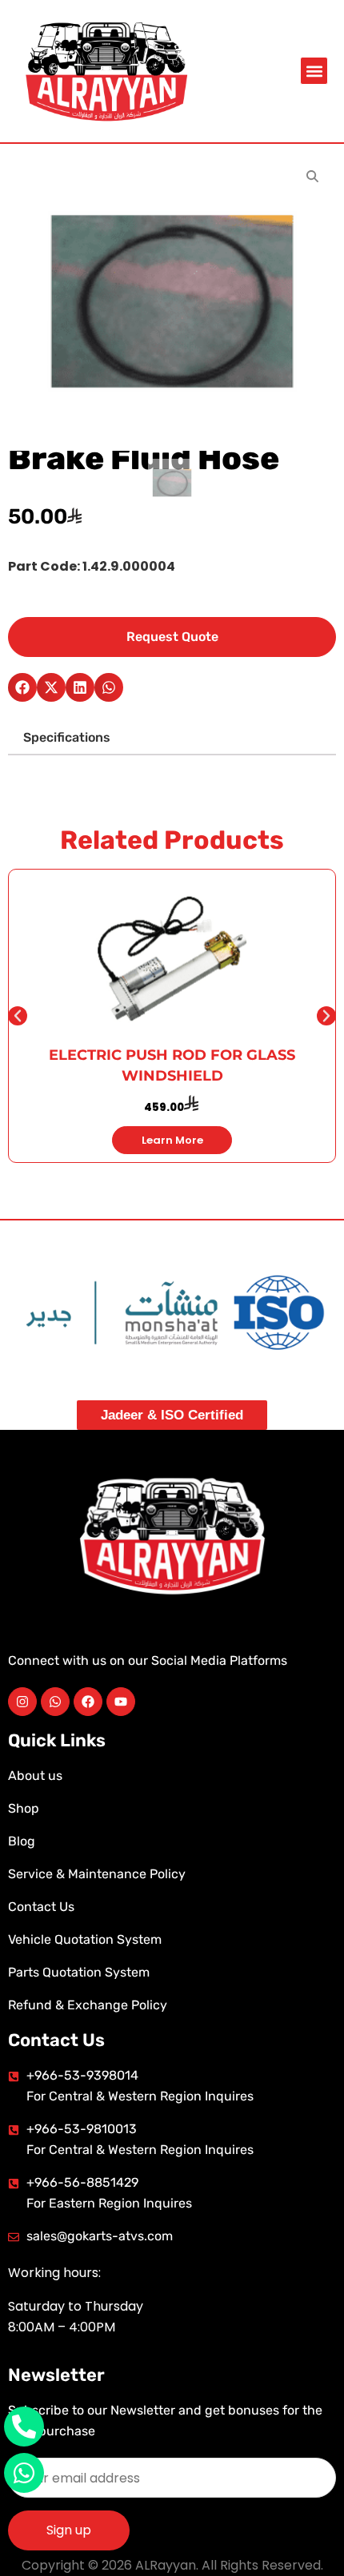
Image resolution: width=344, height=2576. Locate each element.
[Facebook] (88, 1702)
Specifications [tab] (67, 737)
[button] (314, 71)
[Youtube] (121, 1702)
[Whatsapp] (55, 1702)
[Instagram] (22, 1702)
